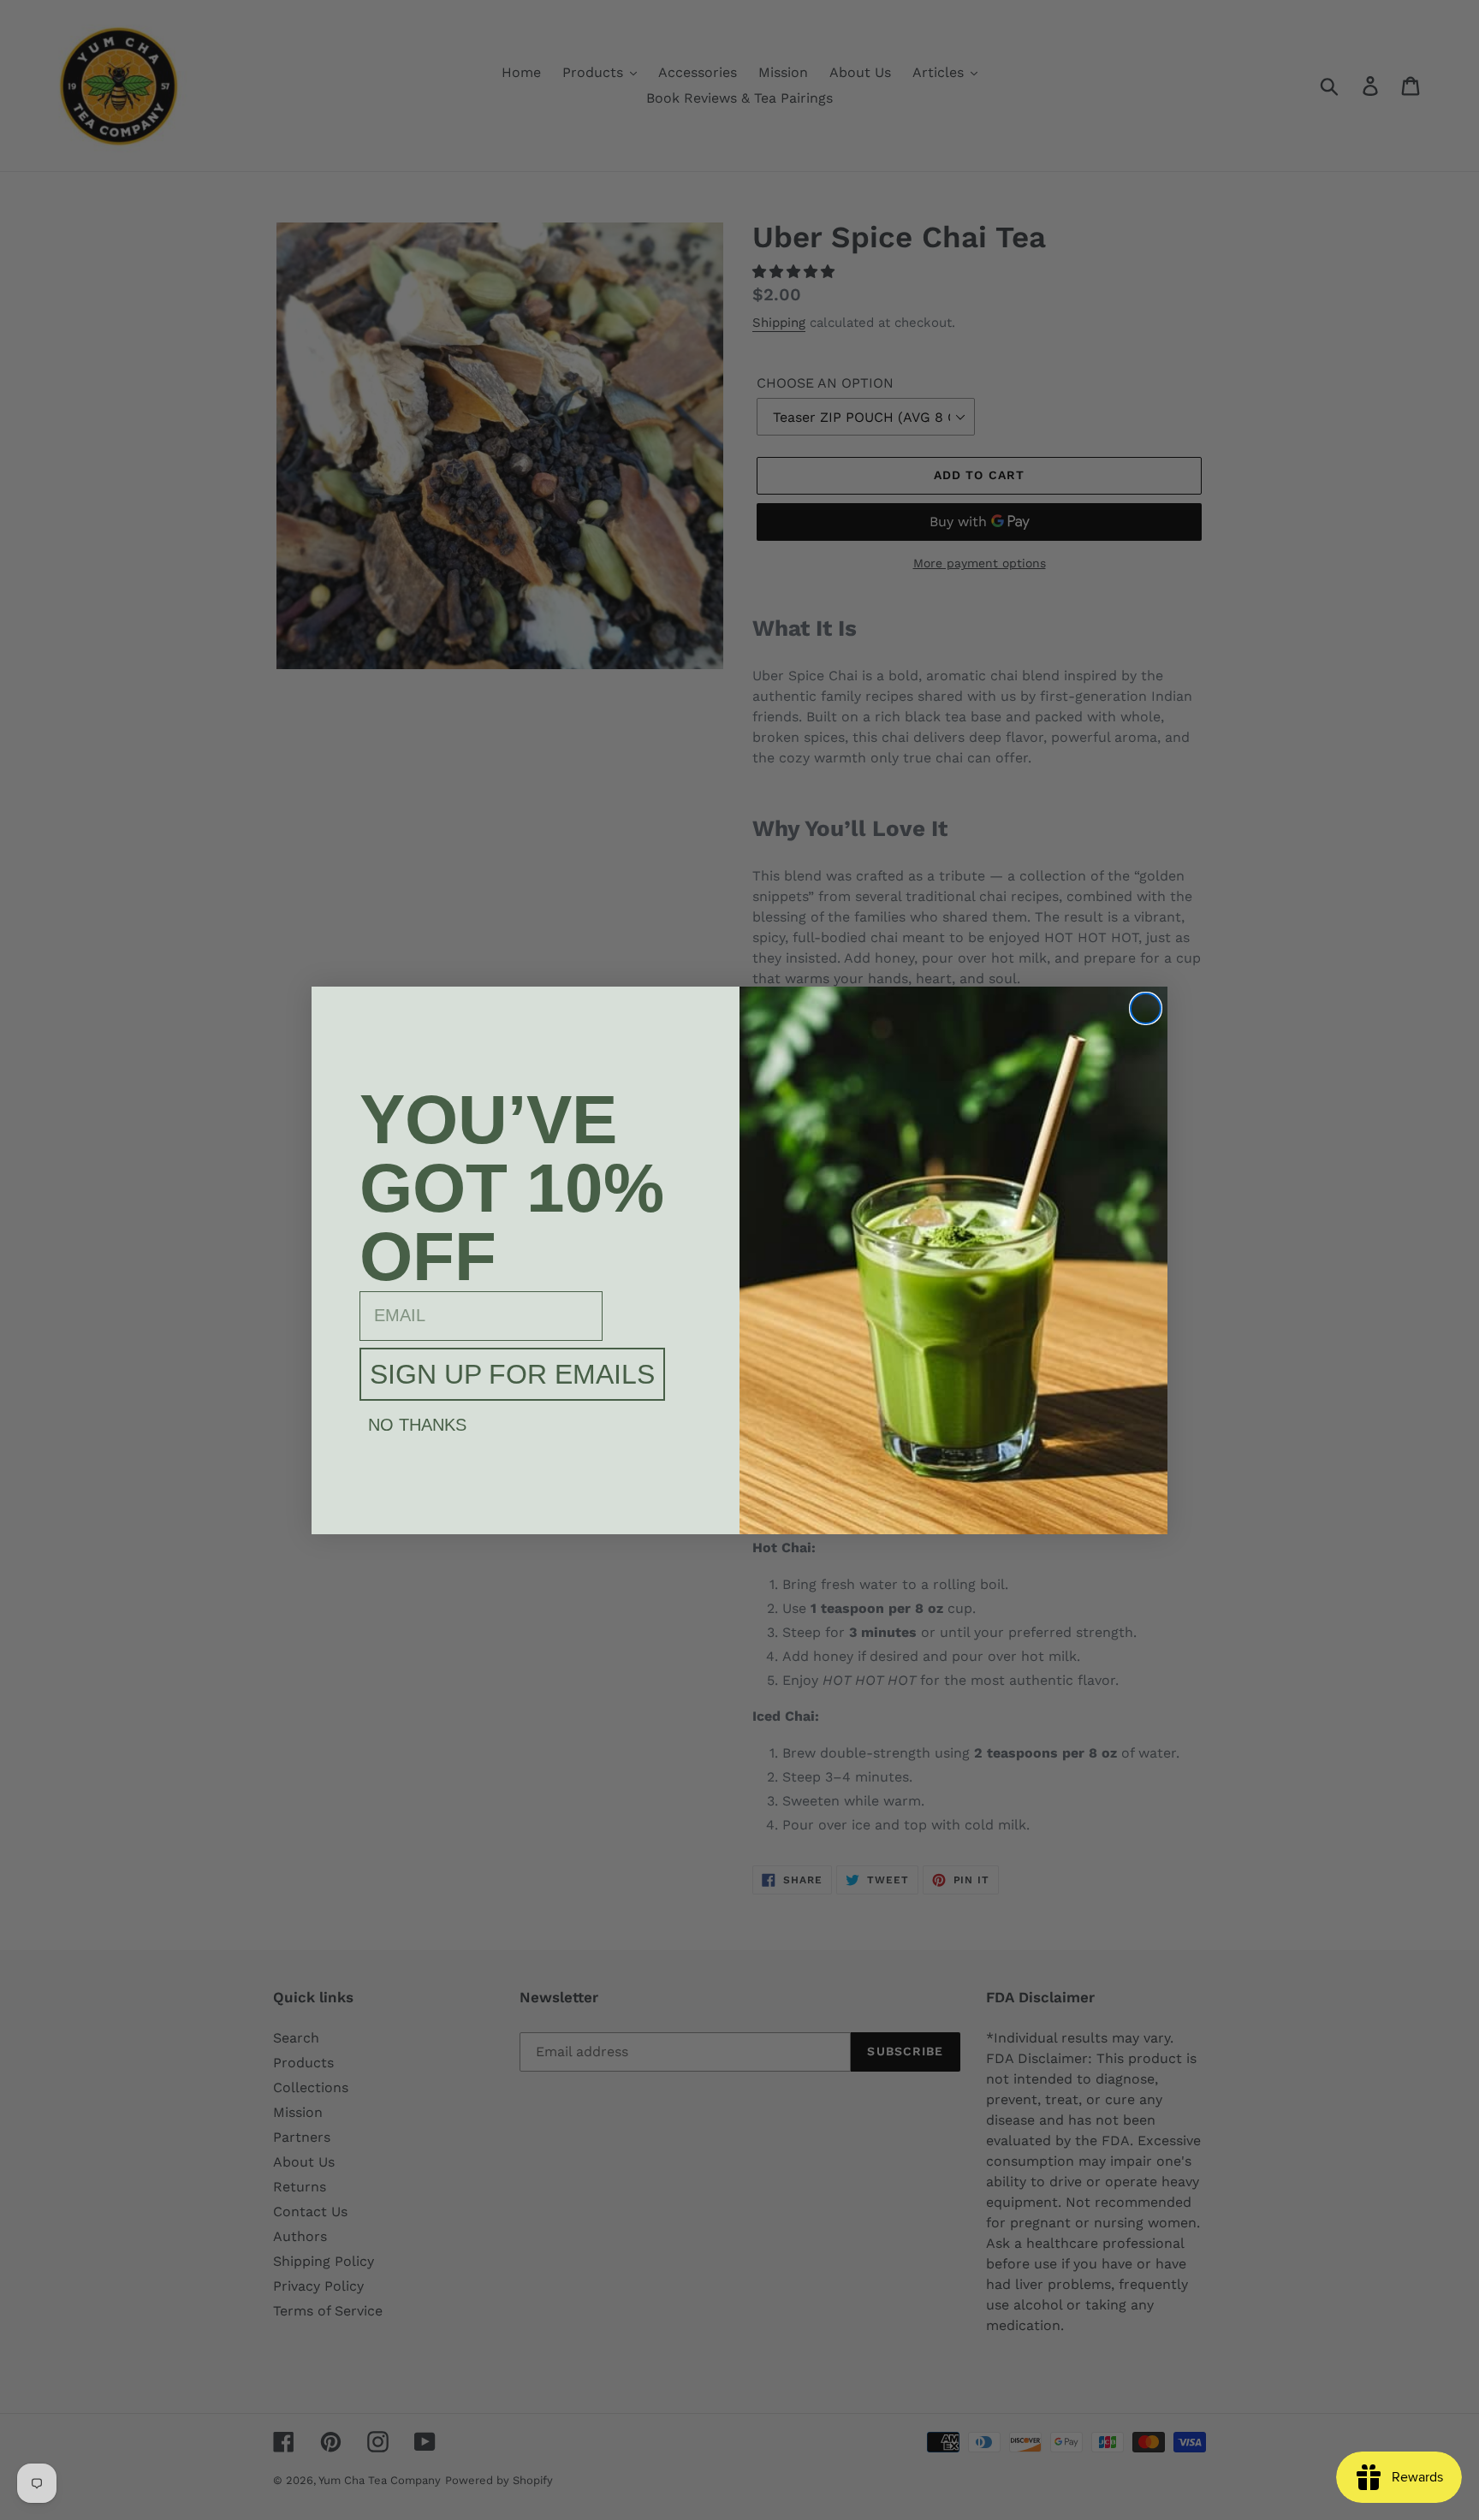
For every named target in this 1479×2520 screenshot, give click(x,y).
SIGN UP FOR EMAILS (512, 1374)
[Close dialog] (1146, 1008)
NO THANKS (417, 1425)
